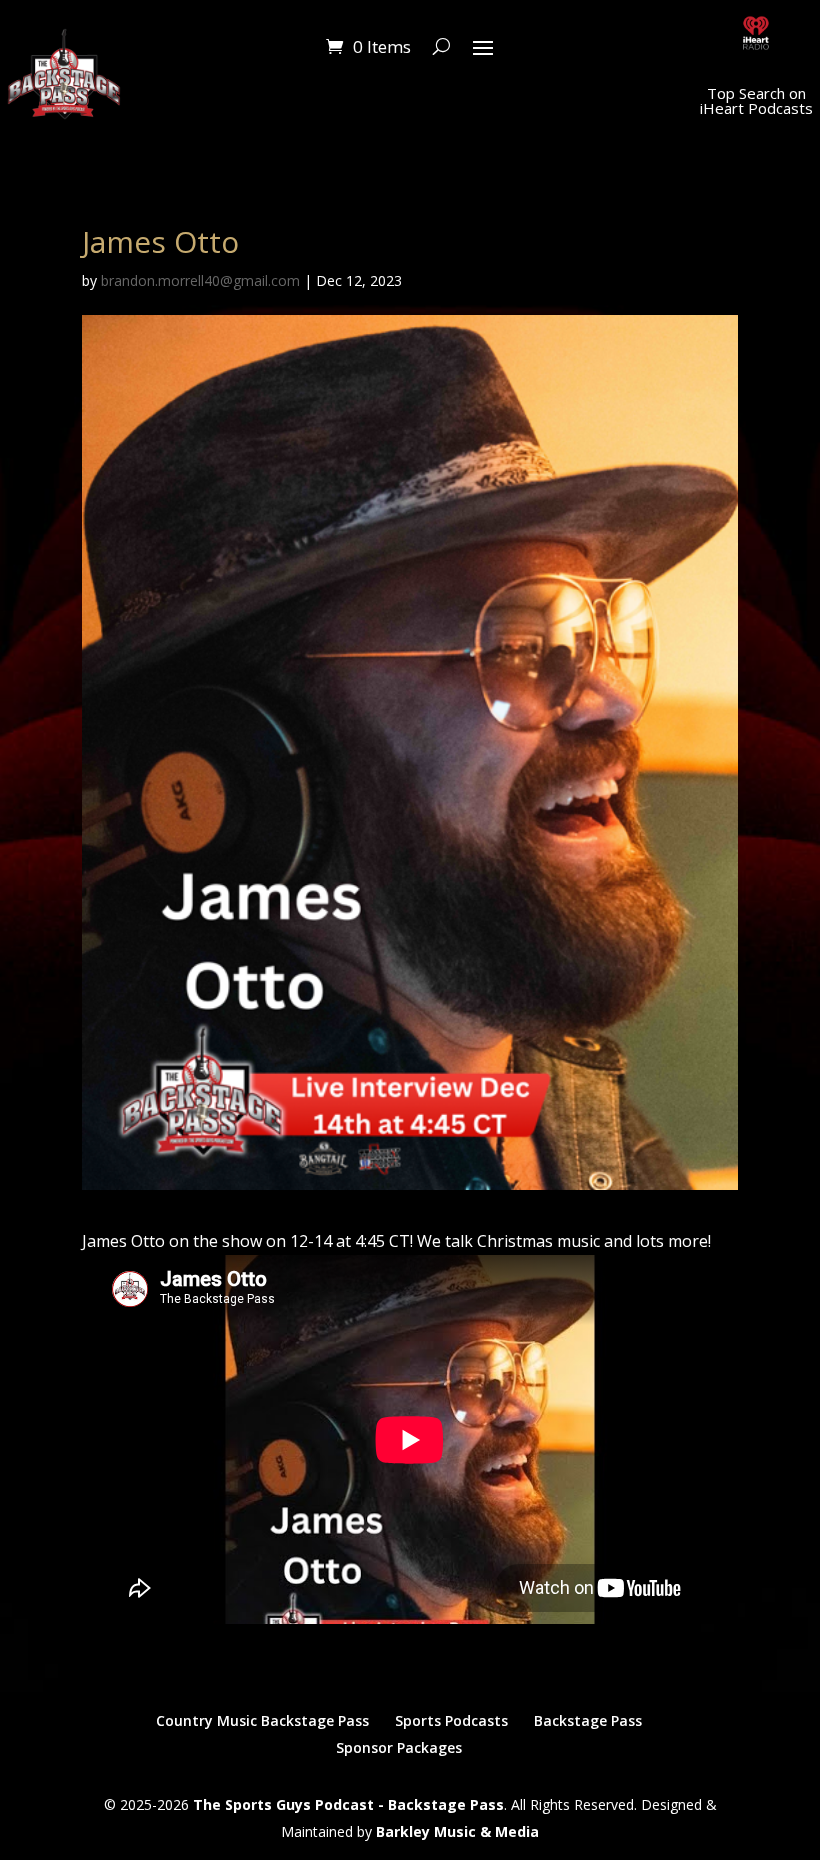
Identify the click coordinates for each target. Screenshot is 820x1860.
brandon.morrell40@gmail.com (200, 280)
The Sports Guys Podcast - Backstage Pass (348, 1804)
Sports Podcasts (451, 1720)
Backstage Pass (588, 1720)
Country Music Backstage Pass (262, 1720)
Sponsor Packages (399, 1747)
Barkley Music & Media (457, 1831)
